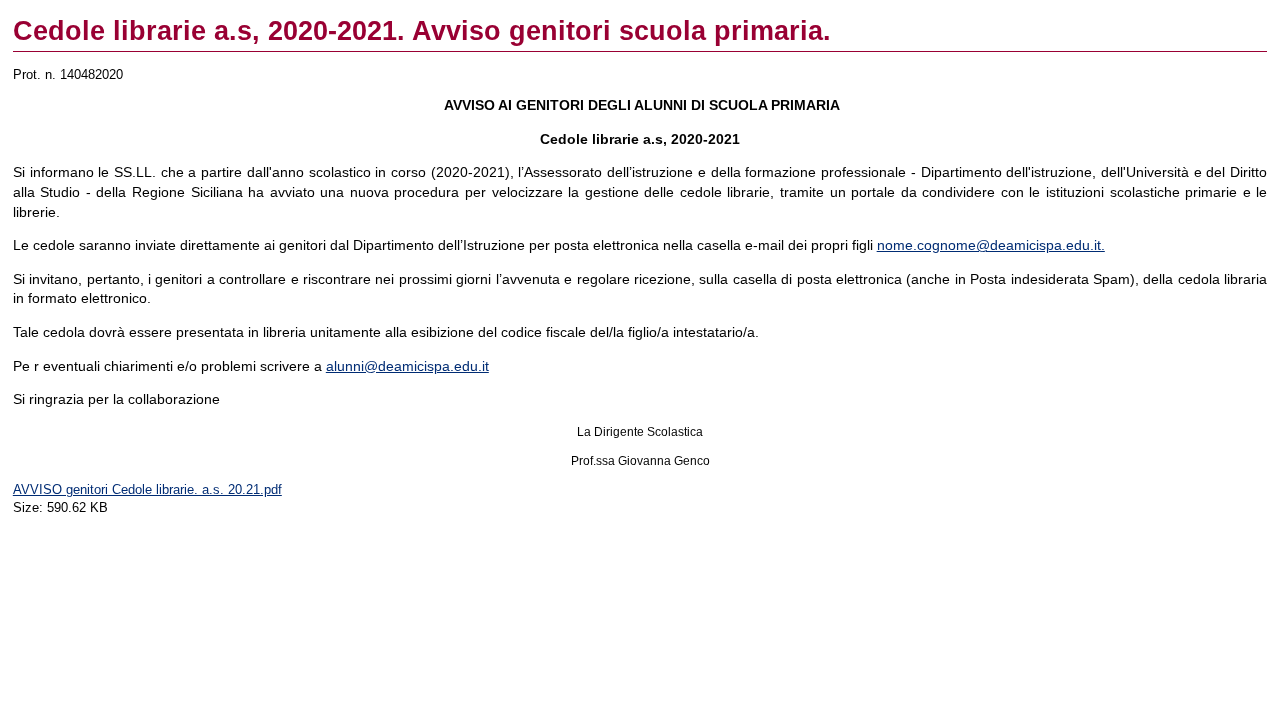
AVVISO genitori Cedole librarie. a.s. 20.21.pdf (147, 489)
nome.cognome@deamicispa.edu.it (989, 245)
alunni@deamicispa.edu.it (407, 366)
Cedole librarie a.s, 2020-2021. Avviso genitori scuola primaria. (422, 31)
